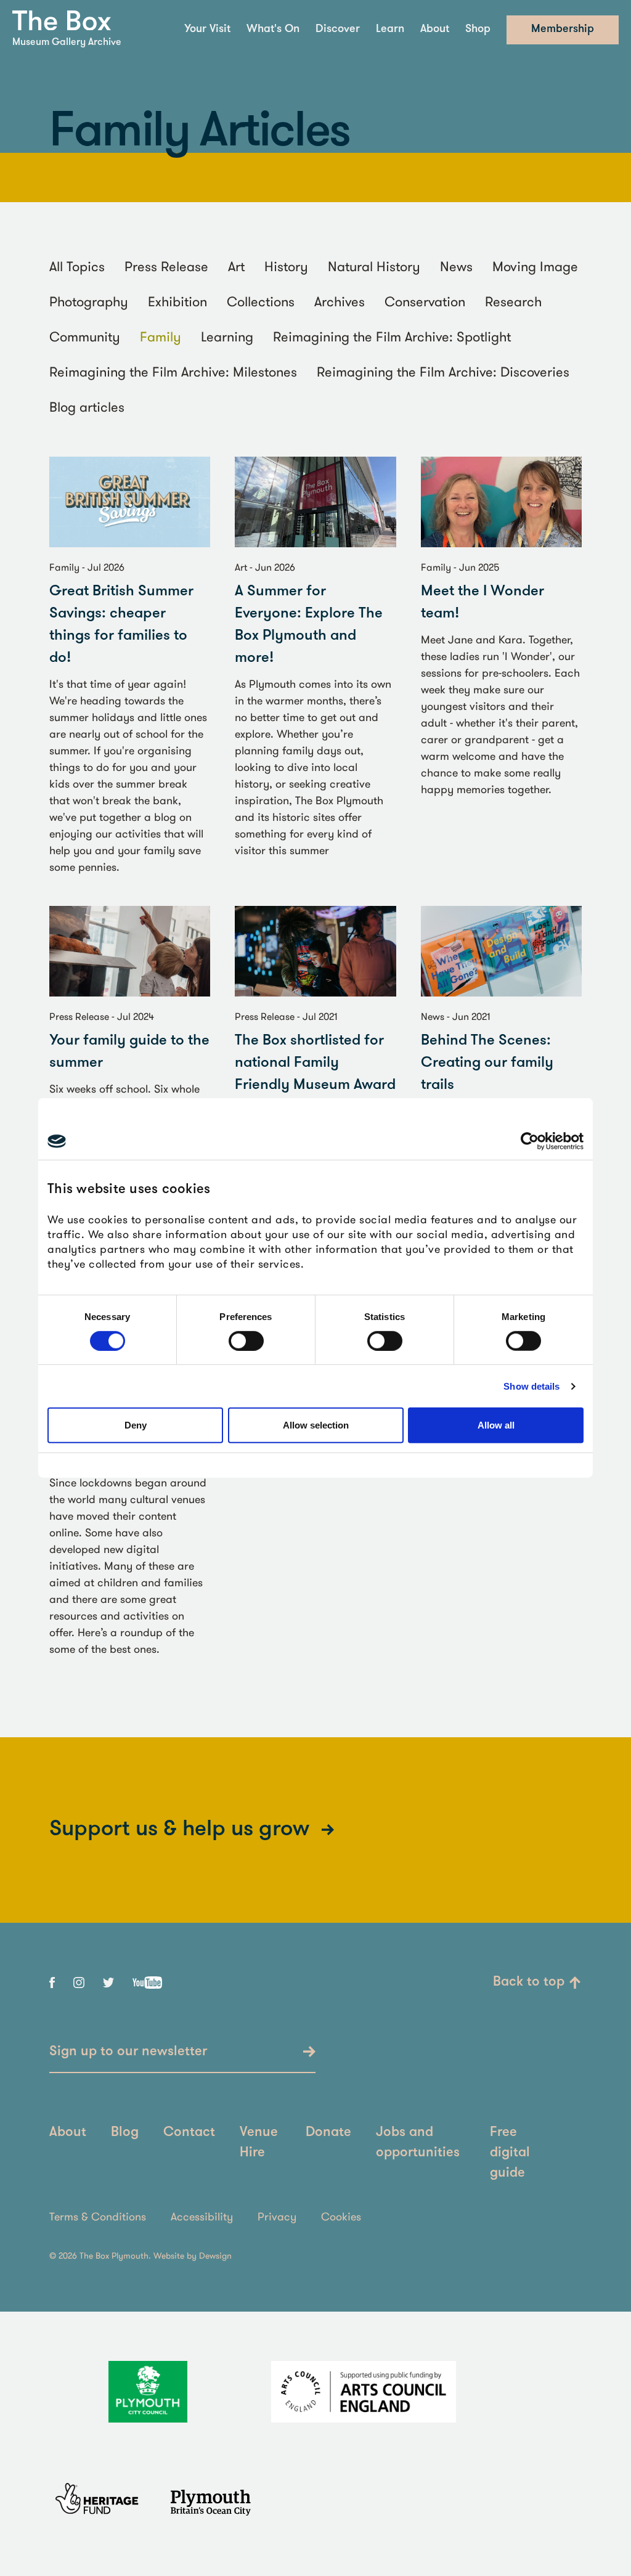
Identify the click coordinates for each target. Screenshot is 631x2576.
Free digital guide (510, 2153)
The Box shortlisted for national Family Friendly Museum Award (315, 1063)
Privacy (277, 2216)
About (435, 30)
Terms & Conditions (98, 2216)
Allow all (496, 1425)
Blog (125, 2133)
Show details (531, 1386)
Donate (328, 2133)
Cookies (341, 2216)
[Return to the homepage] (62, 21)
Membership (563, 30)
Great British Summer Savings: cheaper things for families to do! (121, 625)
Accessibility (202, 2216)
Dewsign (215, 2256)
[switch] (246, 1341)
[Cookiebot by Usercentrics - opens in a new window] (530, 1141)
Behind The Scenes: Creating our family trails (487, 1063)
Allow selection (316, 1425)
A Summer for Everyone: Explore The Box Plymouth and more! (309, 625)
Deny (136, 1425)
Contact (189, 2133)
